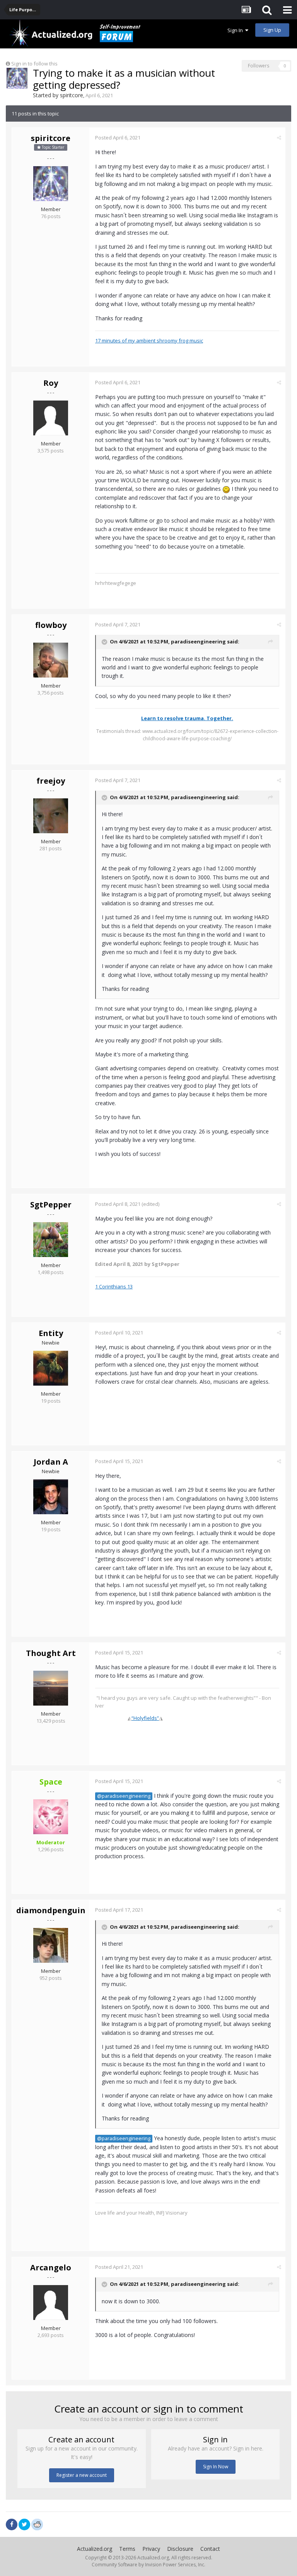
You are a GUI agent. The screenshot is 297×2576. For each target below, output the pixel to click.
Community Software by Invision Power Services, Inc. (148, 2565)
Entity (51, 1333)
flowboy (51, 625)
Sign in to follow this (34, 64)
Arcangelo (51, 2267)
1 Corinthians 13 (114, 1286)
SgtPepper (51, 1205)
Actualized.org (95, 2549)
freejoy (51, 781)
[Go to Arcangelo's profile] (51, 2303)
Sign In (236, 30)
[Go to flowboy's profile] (51, 660)
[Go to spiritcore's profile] (17, 78)
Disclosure (180, 2549)
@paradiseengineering (124, 1796)
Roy (51, 383)
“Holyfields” (145, 1718)
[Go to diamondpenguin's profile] (51, 1945)
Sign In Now (216, 2467)
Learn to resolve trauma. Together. (187, 718)
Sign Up (272, 30)
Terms (127, 2549)
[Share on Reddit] (37, 2524)
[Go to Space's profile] (51, 1817)
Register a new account (82, 2475)
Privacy (151, 2549)
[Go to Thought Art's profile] (51, 1688)
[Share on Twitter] (24, 2524)
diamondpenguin (51, 1910)
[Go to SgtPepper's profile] (51, 1240)
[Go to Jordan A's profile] (51, 1497)
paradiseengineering (198, 641)
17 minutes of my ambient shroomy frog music (149, 340)
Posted (118, 138)
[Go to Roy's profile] (51, 418)
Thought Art (51, 1653)
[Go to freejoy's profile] (51, 816)
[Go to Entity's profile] (51, 1368)
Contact (210, 2549)
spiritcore (72, 95)
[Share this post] (279, 138)
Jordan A (51, 1462)
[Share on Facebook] (12, 2524)
